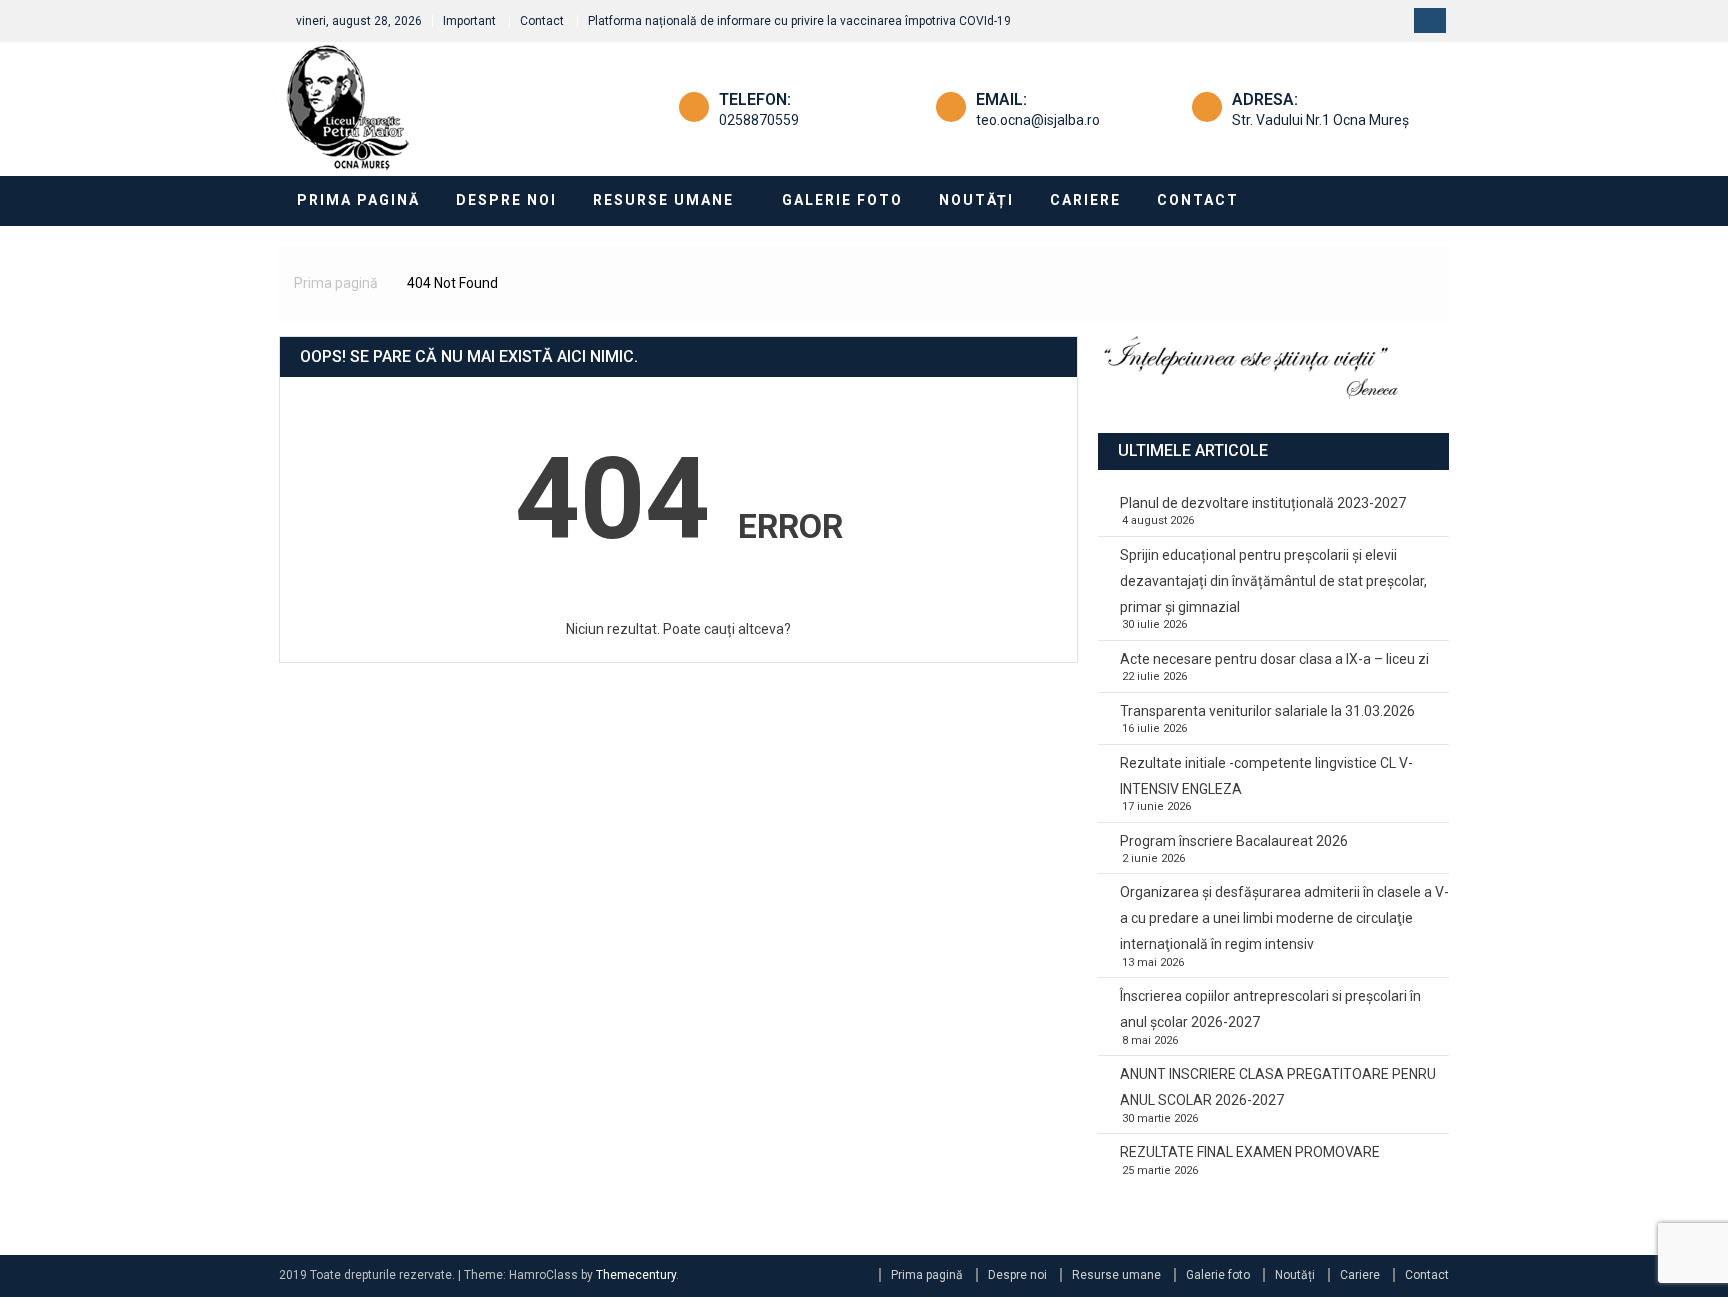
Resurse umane (663, 200)
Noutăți (976, 200)
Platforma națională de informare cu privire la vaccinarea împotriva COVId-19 (799, 21)
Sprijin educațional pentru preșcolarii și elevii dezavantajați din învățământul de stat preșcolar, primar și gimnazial (1273, 581)
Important (469, 21)
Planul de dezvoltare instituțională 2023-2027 (1263, 503)
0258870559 (759, 120)
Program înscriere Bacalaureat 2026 (1234, 841)
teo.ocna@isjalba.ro (1038, 120)
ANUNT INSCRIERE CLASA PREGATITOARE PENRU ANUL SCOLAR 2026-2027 (1278, 1087)
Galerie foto (842, 200)
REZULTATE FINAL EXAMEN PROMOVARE (1250, 1152)
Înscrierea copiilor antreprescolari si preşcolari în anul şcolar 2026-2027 (1270, 1009)
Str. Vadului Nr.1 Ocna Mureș (1320, 120)
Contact (542, 21)
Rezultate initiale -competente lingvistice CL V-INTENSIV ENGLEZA (1266, 776)
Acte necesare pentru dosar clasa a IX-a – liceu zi (1274, 659)
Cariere (1085, 200)
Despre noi (506, 200)
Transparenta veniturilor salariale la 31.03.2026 (1267, 711)
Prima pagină (358, 200)
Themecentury (636, 1275)
